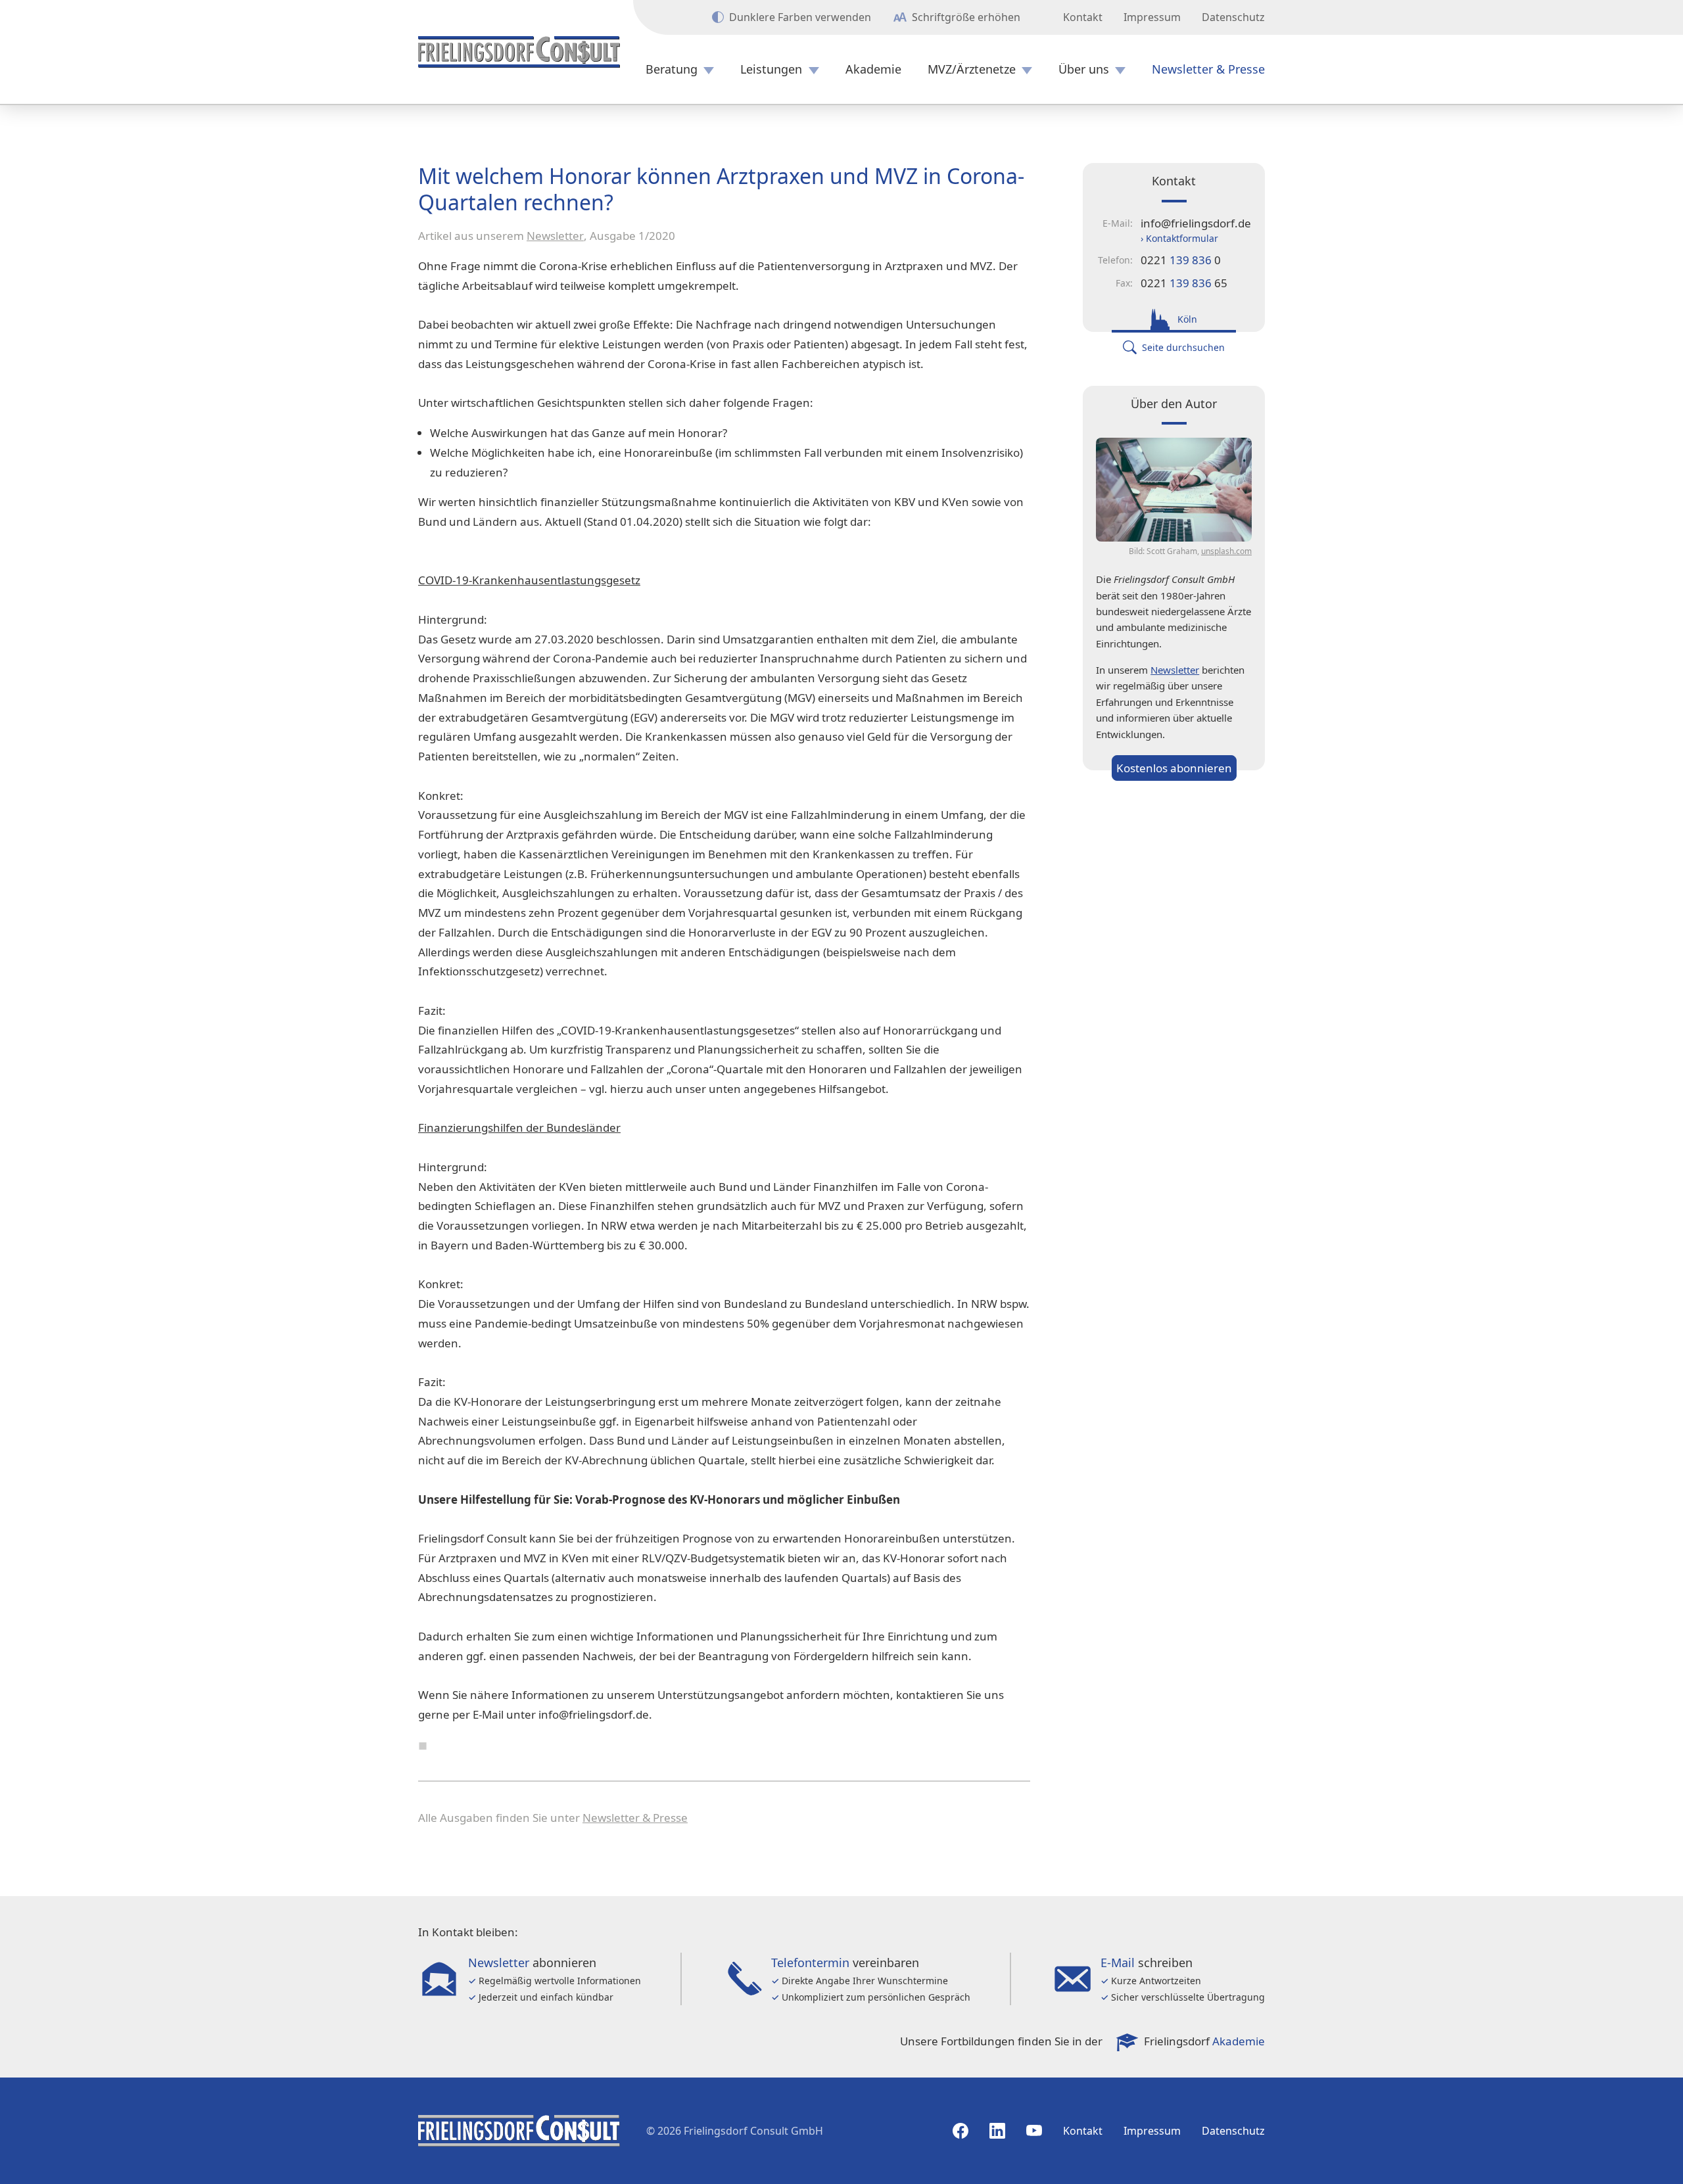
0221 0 (1181, 260)
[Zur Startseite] (519, 52)
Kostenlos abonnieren (1174, 768)
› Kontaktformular (1179, 238)
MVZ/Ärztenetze (972, 69)
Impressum (1152, 17)
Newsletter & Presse (1208, 69)
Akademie (873, 69)
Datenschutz (1233, 17)
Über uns (1084, 69)
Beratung (672, 69)
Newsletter (555, 236)
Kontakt (1083, 17)
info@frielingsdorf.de (1196, 223)
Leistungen (771, 69)
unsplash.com (1226, 551)
